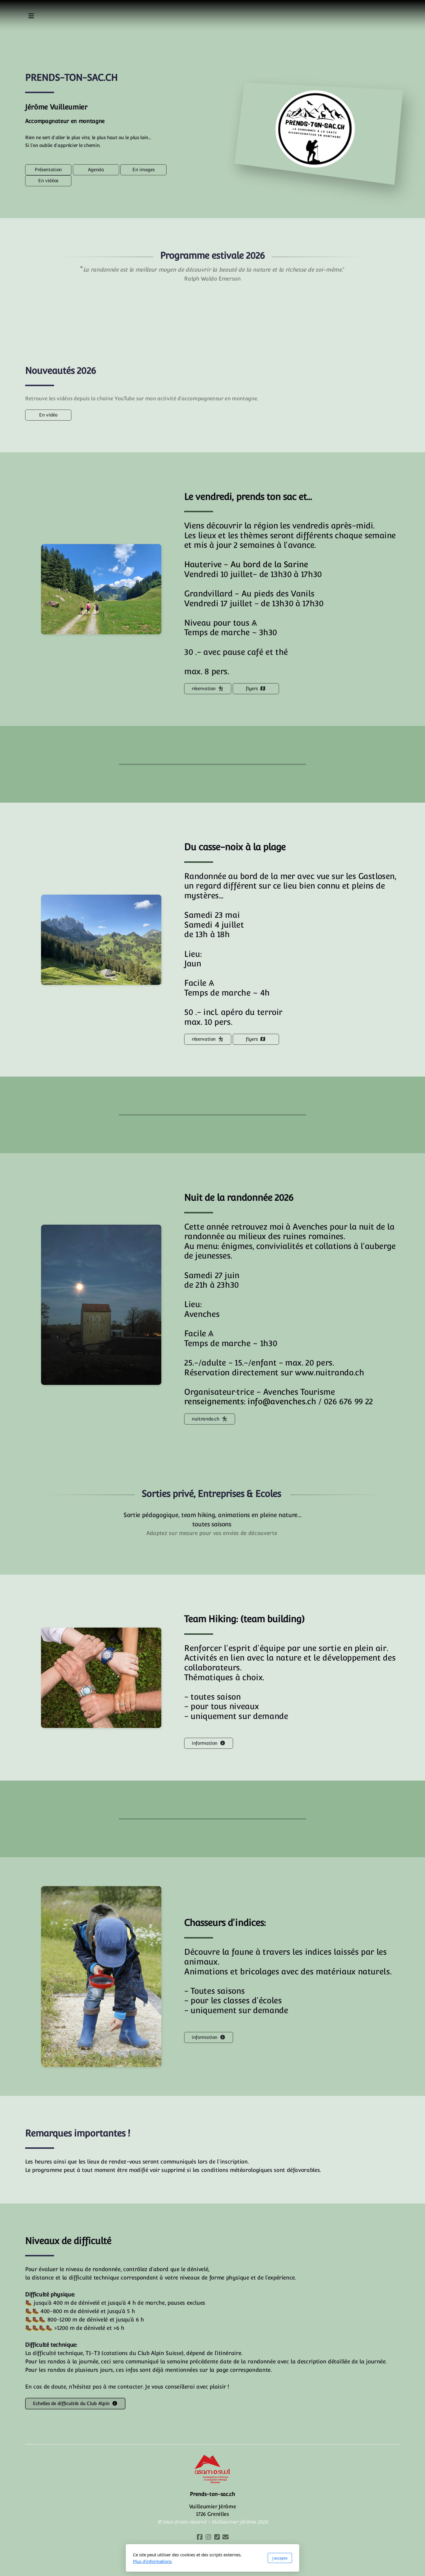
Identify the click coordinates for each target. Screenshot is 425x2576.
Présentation (48, 170)
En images (143, 170)
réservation (204, 689)
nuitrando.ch (206, 1419)
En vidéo (48, 415)
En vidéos (48, 181)
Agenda (96, 170)
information (205, 1743)
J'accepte (280, 2558)
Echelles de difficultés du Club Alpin (71, 2403)
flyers (252, 689)
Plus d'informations (152, 2561)
